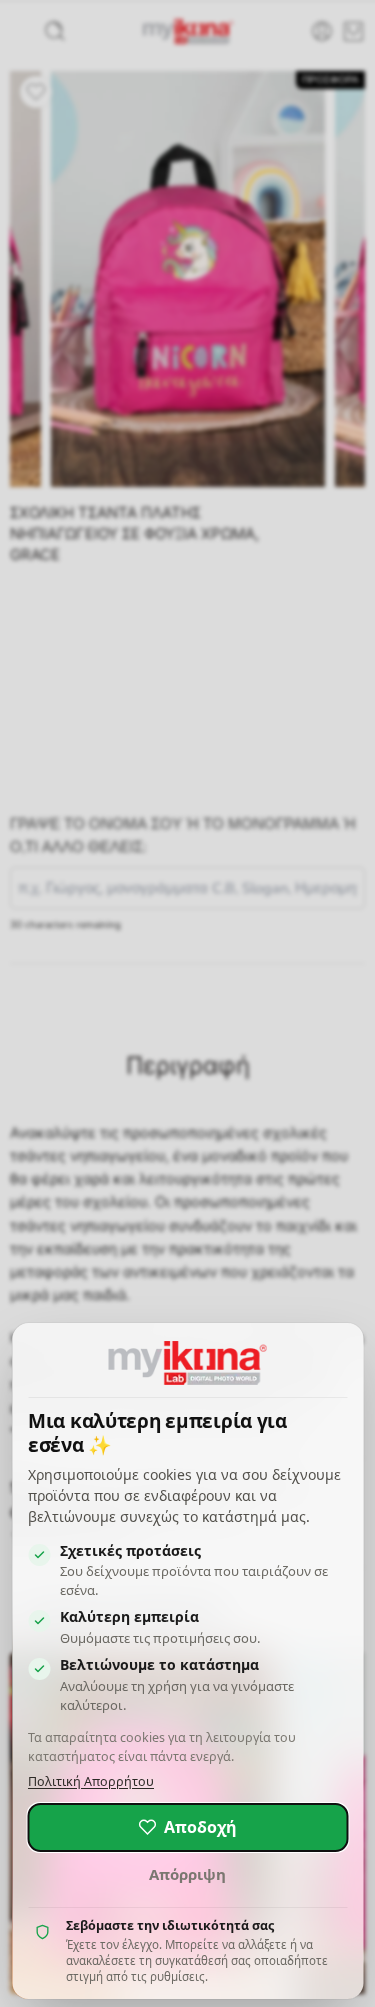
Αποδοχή (200, 1827)
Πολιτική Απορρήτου (91, 1781)
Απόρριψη (187, 1874)
